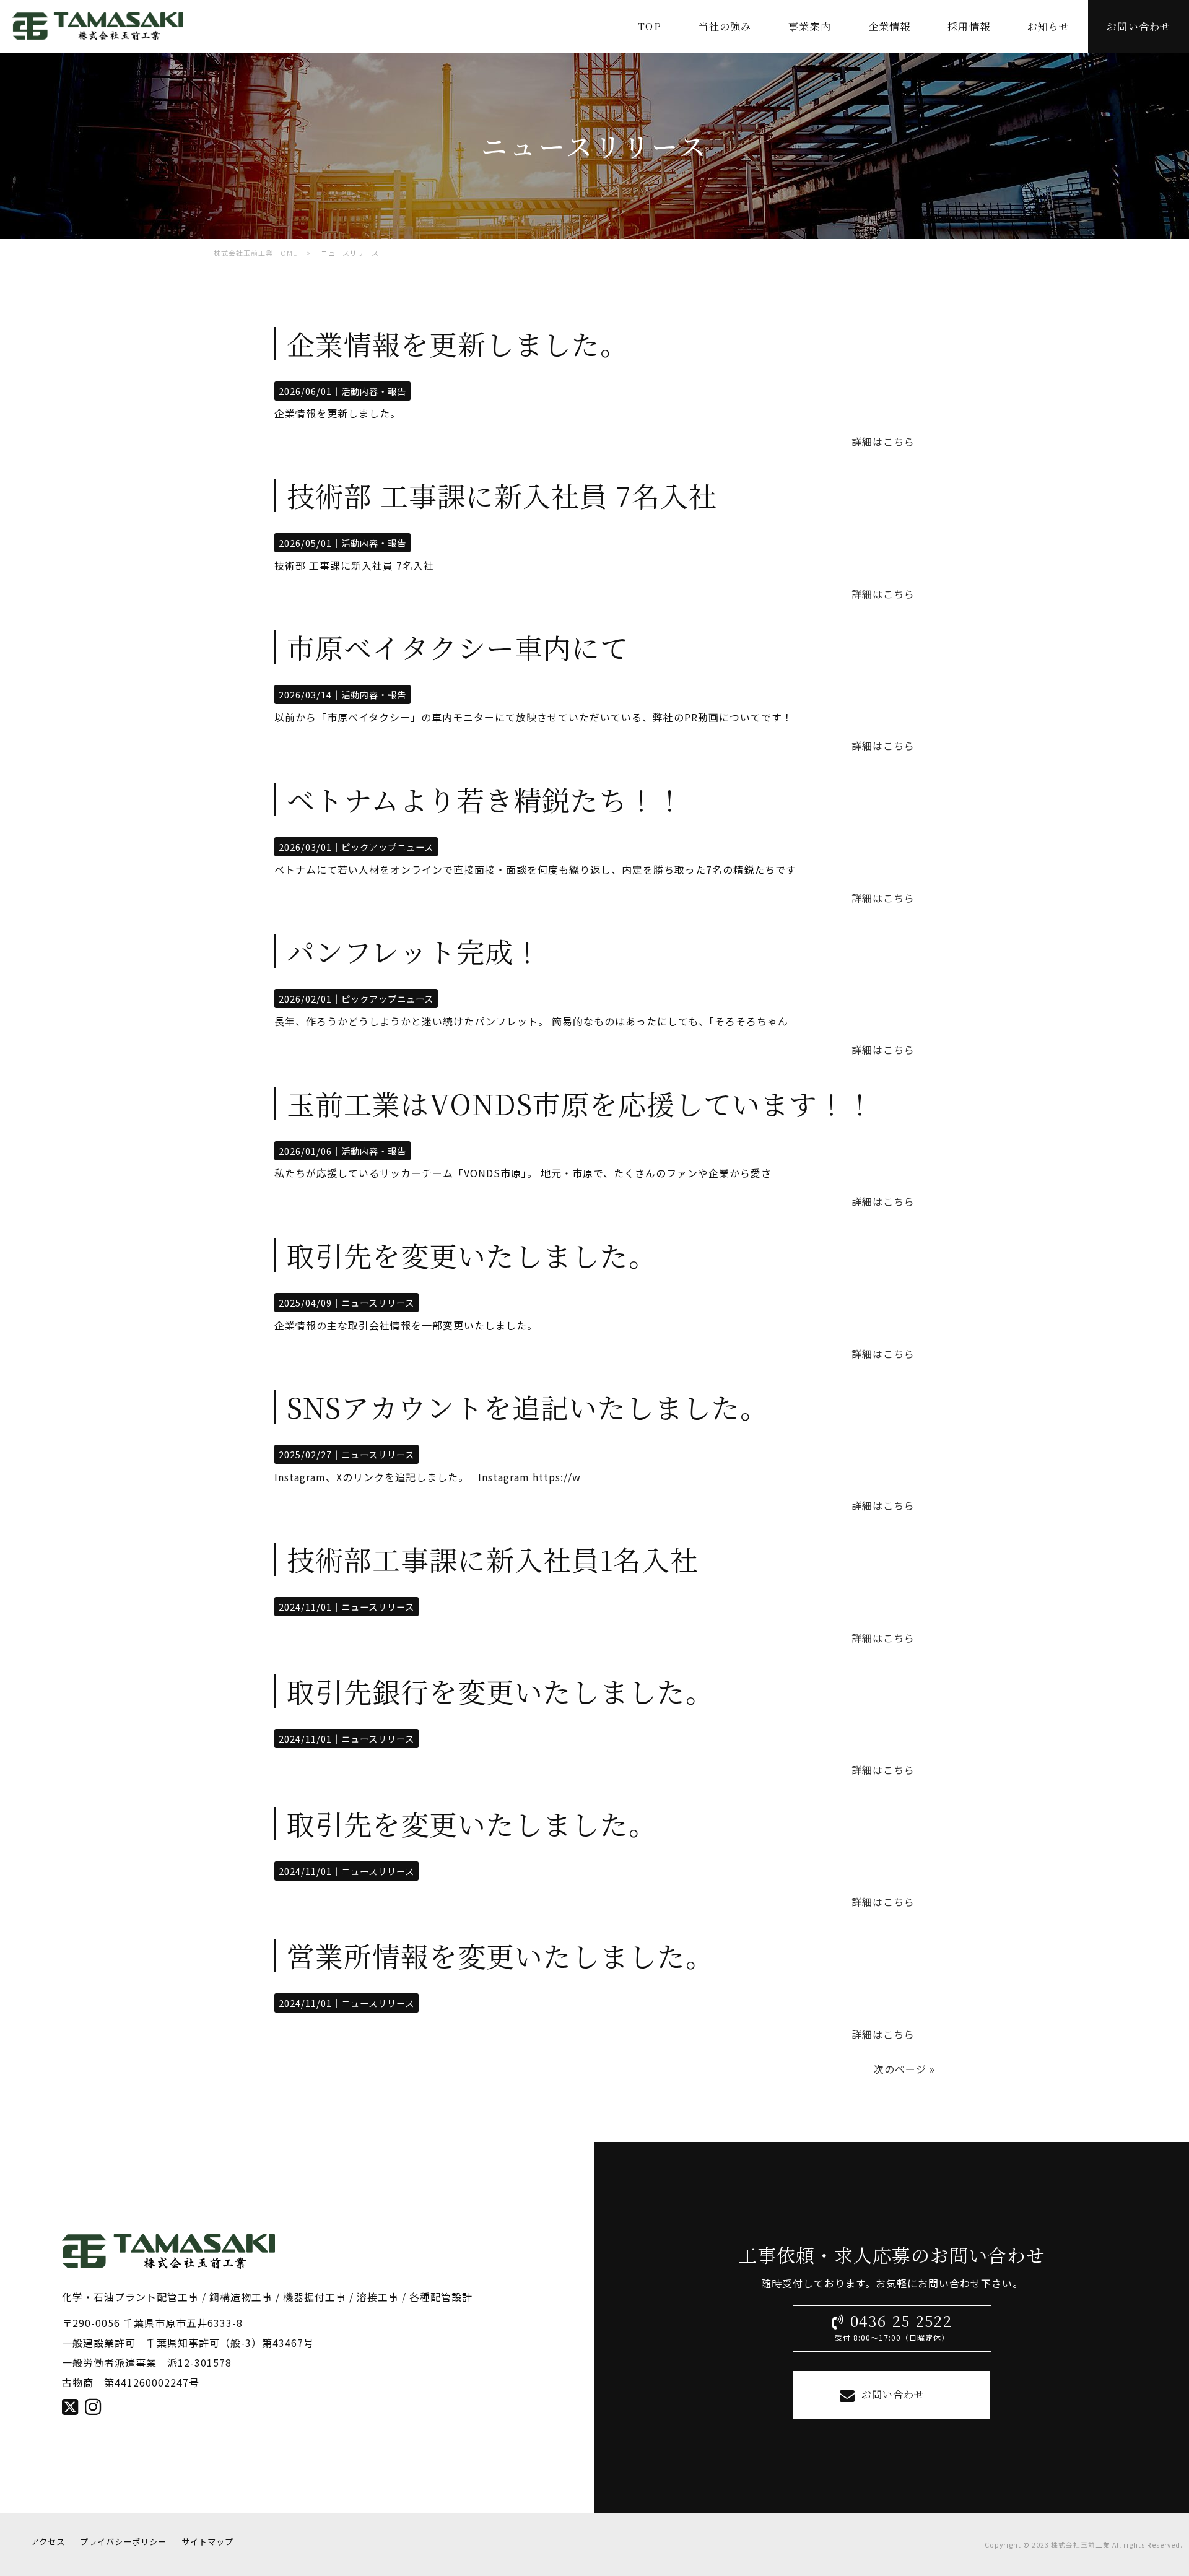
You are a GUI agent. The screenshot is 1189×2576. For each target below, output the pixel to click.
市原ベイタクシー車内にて (458, 647)
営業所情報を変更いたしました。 (500, 1955)
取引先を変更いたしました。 (472, 1255)
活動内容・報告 (374, 391)
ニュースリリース (378, 1303)
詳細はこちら (883, 442)
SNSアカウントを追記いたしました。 (528, 1407)
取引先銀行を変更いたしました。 (500, 1691)
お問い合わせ (893, 2394)
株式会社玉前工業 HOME (255, 253)
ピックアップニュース (387, 847)
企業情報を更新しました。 (458, 343)
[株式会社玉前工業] (98, 42)
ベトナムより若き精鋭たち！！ (486, 799)
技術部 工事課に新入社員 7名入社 (502, 495)
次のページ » (904, 2069)
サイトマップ (207, 2542)
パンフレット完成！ (414, 951)
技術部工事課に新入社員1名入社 (493, 1559)
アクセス (48, 2542)
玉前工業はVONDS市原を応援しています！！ (581, 1103)
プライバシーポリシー (123, 2542)
